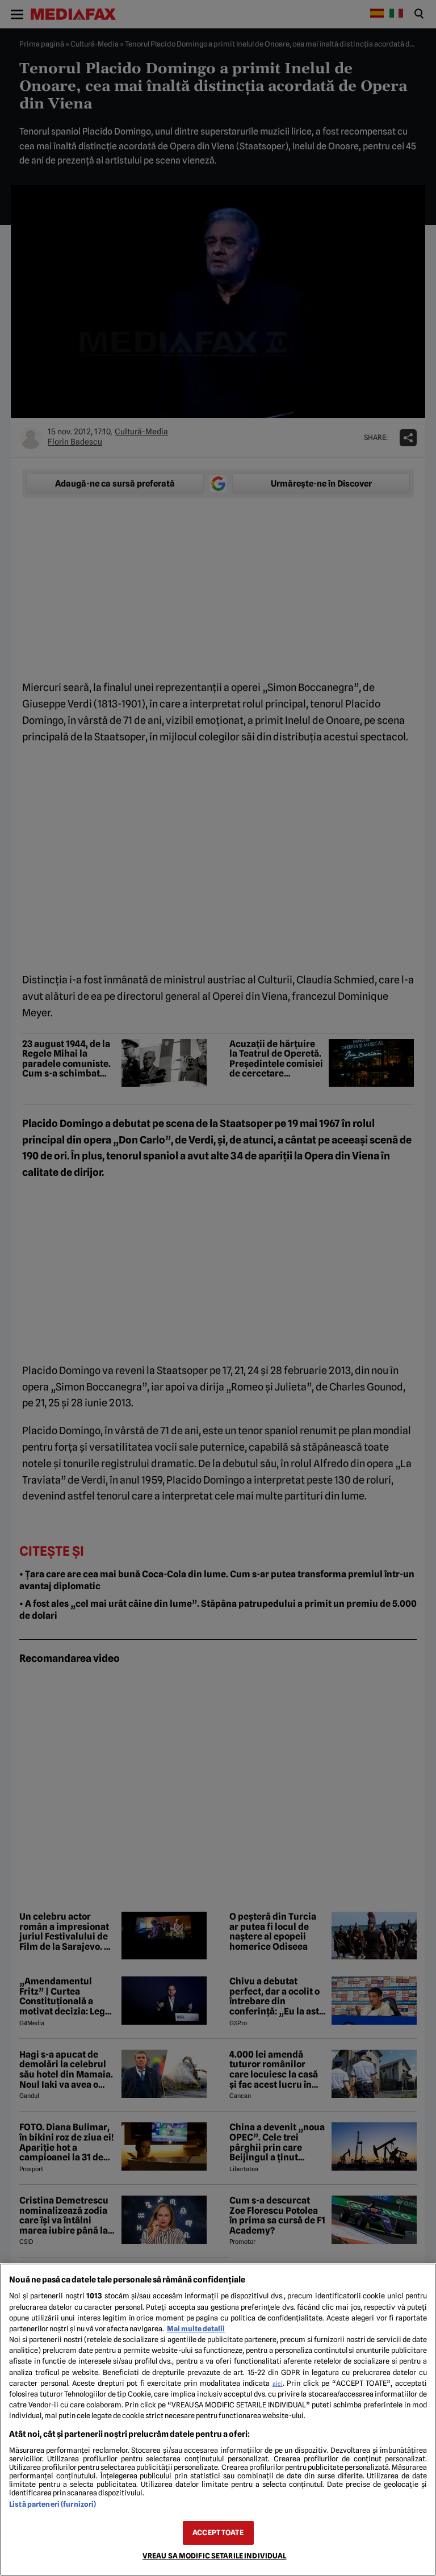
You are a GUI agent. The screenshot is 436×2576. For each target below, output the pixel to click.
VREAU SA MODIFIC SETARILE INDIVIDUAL (215, 2556)
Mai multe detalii (196, 2329)
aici (278, 2384)
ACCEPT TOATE (218, 2533)
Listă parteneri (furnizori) (53, 2504)
